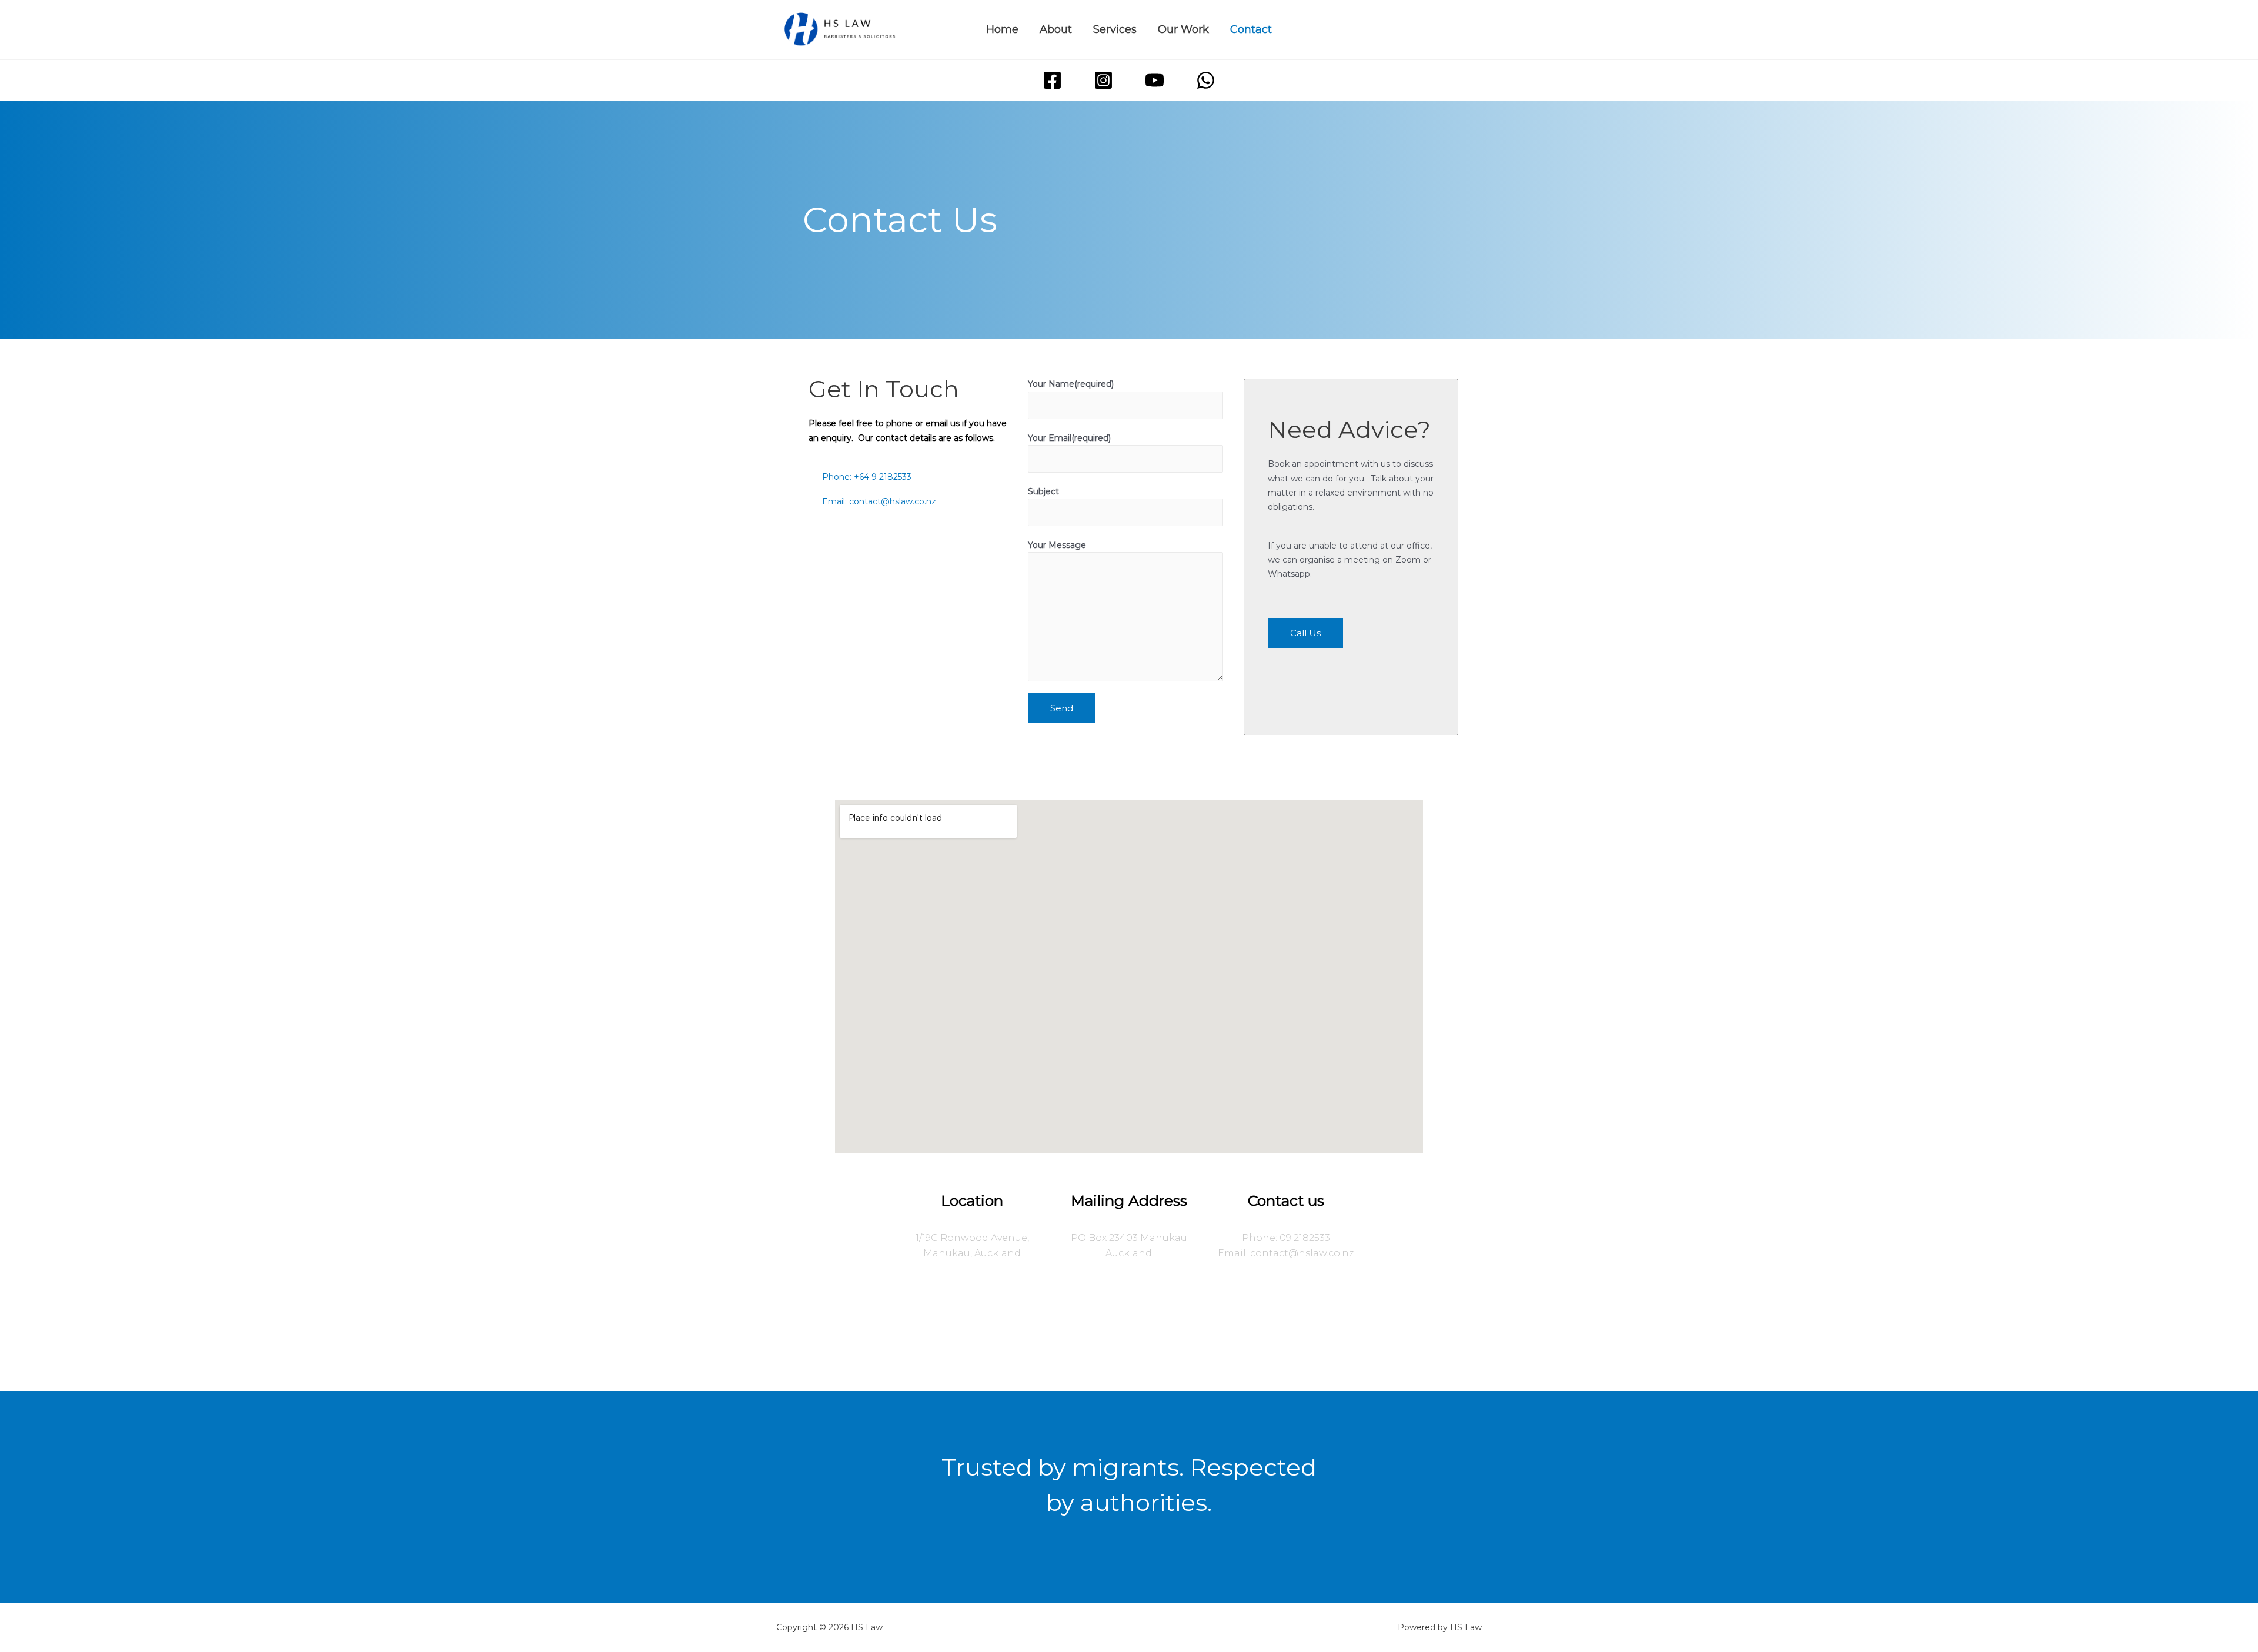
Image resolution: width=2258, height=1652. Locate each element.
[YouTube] (1155, 80)
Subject (1043, 491)
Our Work (1183, 29)
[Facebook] (1052, 80)
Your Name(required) (1071, 384)
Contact (1251, 29)
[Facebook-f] (1069, 1319)
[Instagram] (1103, 80)
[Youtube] (1149, 1319)
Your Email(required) (1069, 438)
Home (1002, 29)
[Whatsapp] (1189, 1319)
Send (1062, 708)
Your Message (1057, 545)
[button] (1305, 633)
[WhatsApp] (1206, 80)
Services (1115, 29)
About (1056, 29)
